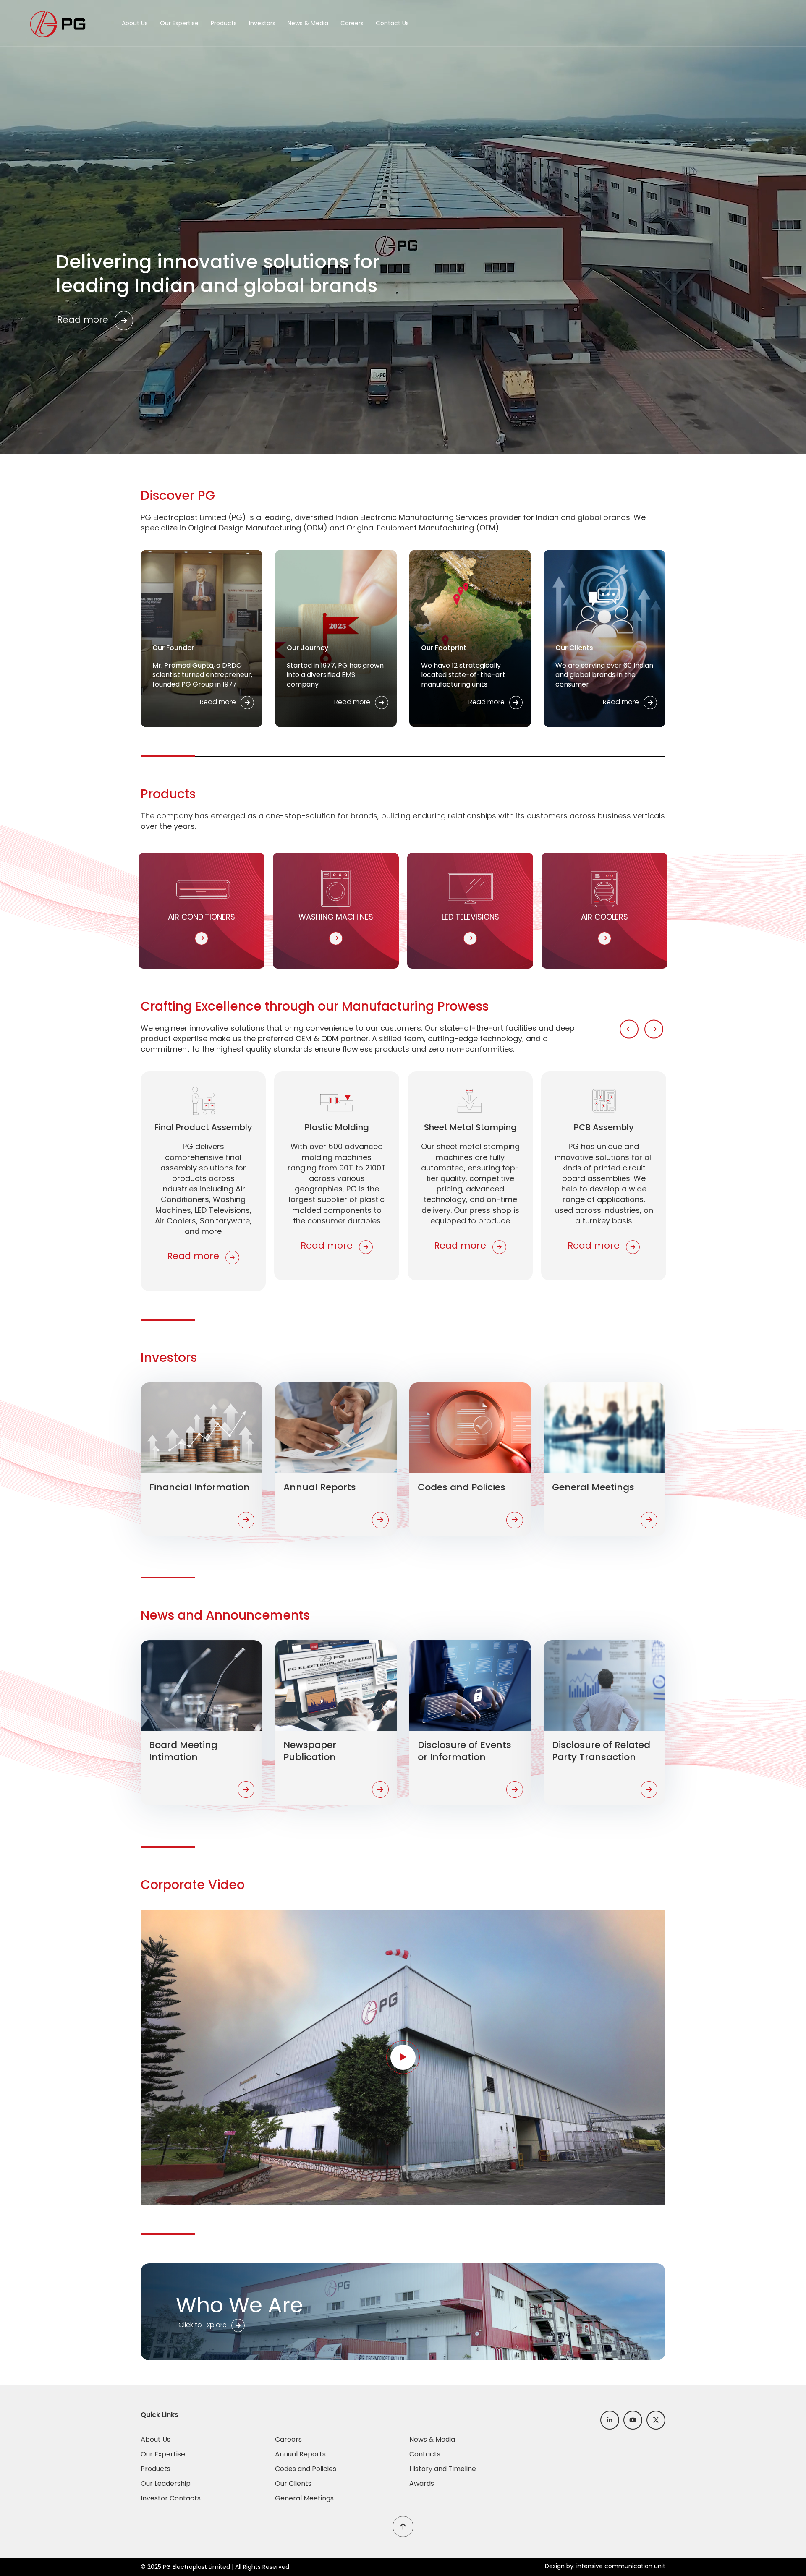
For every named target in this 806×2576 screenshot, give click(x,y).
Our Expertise (179, 23)
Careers (352, 23)
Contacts (425, 2454)
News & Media (308, 23)
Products (224, 23)
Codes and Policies (462, 1487)
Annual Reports (320, 1487)
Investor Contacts (171, 2498)
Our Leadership (166, 2483)
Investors (262, 23)
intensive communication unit (621, 2566)
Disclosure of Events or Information (464, 1751)
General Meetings (593, 1487)
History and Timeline (443, 2469)
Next (654, 1029)
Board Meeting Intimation (183, 1751)
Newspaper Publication (310, 1751)
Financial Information (199, 1487)
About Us (135, 23)
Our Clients (293, 2483)
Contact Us (392, 23)
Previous (629, 1029)
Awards (422, 2483)
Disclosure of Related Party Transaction (601, 1751)
